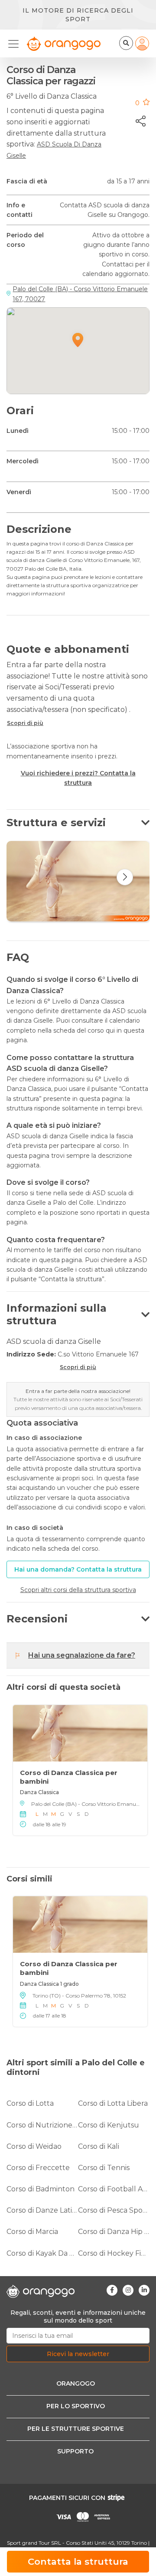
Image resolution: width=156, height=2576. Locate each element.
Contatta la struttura (78, 2561)
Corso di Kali (99, 2146)
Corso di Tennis (104, 2168)
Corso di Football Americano (114, 2189)
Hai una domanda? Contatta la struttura (78, 1569)
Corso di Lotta (30, 2103)
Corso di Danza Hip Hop (114, 2232)
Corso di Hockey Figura (114, 2253)
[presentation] (125, 877)
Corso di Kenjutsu (109, 2125)
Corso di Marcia (32, 2232)
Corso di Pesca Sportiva (114, 2210)
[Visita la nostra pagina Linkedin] (144, 2290)
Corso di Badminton (41, 2189)
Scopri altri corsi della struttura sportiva (78, 1590)
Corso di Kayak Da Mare (42, 2253)
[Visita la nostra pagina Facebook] (112, 2290)
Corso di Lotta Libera (113, 2103)
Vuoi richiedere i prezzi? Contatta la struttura (78, 778)
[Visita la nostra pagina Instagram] (128, 2290)
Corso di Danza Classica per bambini (69, 1777)
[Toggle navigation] (16, 44)
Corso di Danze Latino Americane (42, 2210)
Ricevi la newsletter (78, 2354)
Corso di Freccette (38, 2168)
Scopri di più (25, 723)
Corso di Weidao (34, 2146)
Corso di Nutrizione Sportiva (42, 2125)
